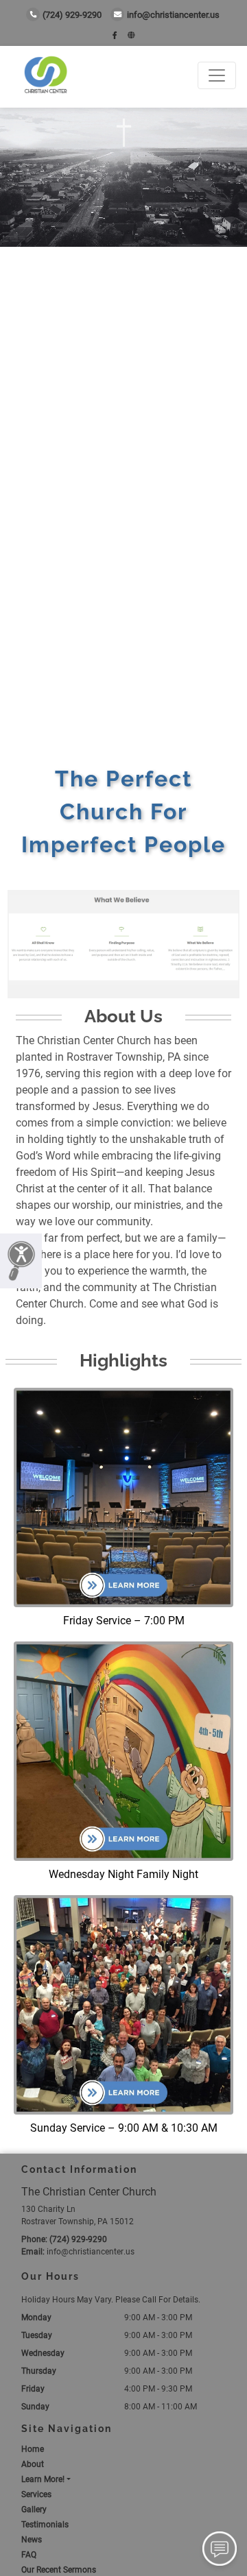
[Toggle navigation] (217, 75)
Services (36, 2494)
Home (33, 2449)
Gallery (34, 2509)
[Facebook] (115, 35)
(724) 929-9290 (72, 15)
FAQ (29, 2555)
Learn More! (43, 2479)
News (32, 2540)
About (33, 2464)
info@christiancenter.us (173, 15)
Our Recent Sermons (59, 2570)
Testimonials (45, 2525)
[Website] (131, 35)
